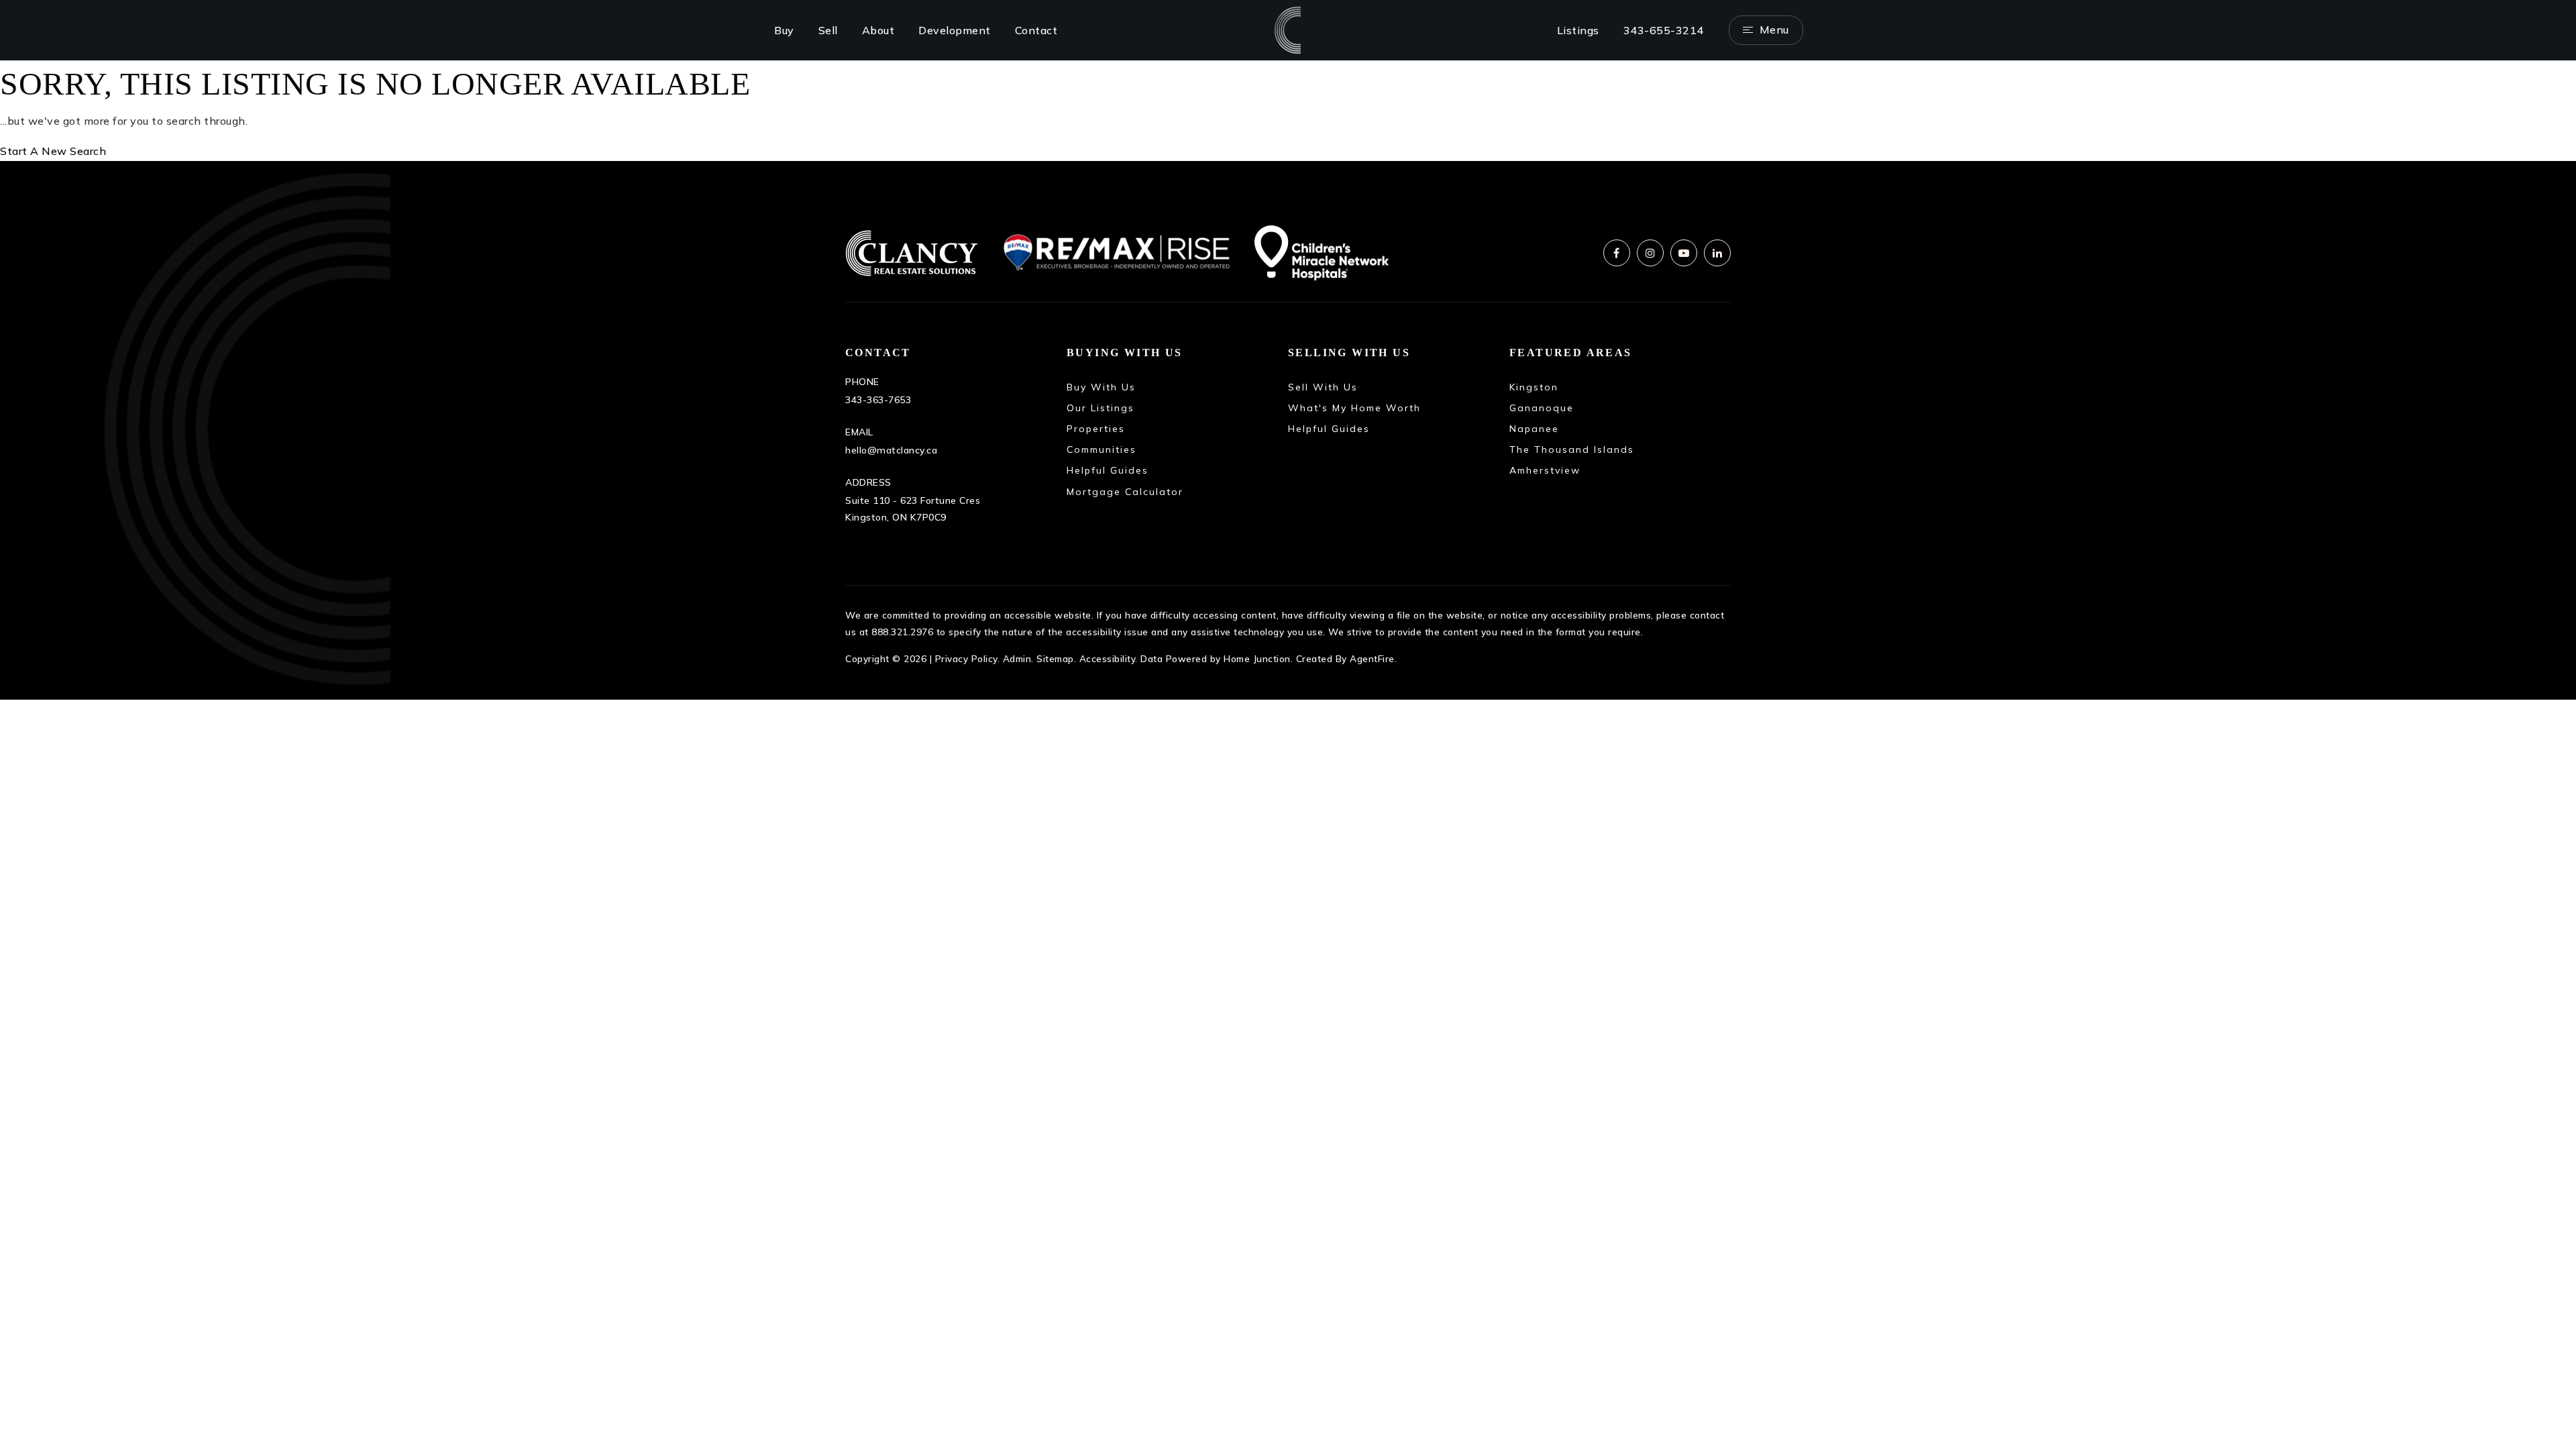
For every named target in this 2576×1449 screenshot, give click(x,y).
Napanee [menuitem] (1534, 429)
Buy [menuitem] (784, 30)
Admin (1017, 658)
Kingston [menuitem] (1534, 387)
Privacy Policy (966, 658)
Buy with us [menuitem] (1101, 387)
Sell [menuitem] (828, 30)
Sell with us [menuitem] (1323, 387)
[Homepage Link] (1288, 29)
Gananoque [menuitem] (1542, 408)
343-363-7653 (878, 400)
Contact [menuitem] (1036, 30)
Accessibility (1108, 658)
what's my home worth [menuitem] (1354, 408)
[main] (1288, 111)
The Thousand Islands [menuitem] (1572, 449)
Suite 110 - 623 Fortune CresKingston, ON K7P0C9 (913, 509)
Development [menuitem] (955, 30)
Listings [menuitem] (1578, 30)
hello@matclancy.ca (891, 450)
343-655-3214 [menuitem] (1664, 30)
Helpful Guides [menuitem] (1329, 429)
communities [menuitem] (1102, 449)
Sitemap (1055, 658)
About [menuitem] (878, 30)
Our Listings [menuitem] (1101, 408)
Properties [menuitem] (1096, 429)
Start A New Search (53, 151)
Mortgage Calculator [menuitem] (1125, 492)
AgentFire (1372, 658)
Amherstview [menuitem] (1545, 470)
